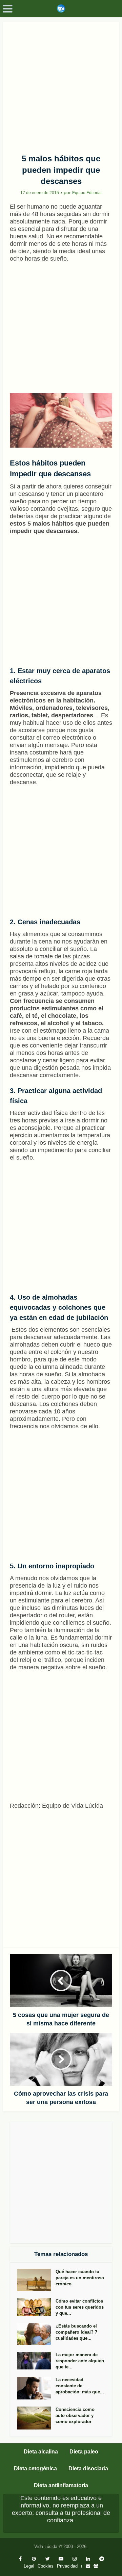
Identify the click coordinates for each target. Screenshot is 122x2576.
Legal (29, 2566)
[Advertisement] (61, 85)
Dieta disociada (88, 2468)
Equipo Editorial (87, 193)
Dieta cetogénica (35, 2468)
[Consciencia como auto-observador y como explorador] (36, 2418)
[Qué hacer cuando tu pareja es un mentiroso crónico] (36, 2280)
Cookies (46, 2566)
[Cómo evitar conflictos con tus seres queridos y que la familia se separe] (36, 2307)
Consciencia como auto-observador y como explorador (75, 2415)
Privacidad (67, 2566)
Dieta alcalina (41, 2452)
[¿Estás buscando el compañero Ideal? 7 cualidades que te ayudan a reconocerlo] (36, 2334)
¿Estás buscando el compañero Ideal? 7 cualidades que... (76, 2332)
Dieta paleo (84, 2452)
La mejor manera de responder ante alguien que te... (80, 2361)
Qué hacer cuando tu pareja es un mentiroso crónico (80, 2278)
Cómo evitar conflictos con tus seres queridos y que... (80, 2307)
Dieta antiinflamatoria (61, 2485)
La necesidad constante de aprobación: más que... (80, 2386)
